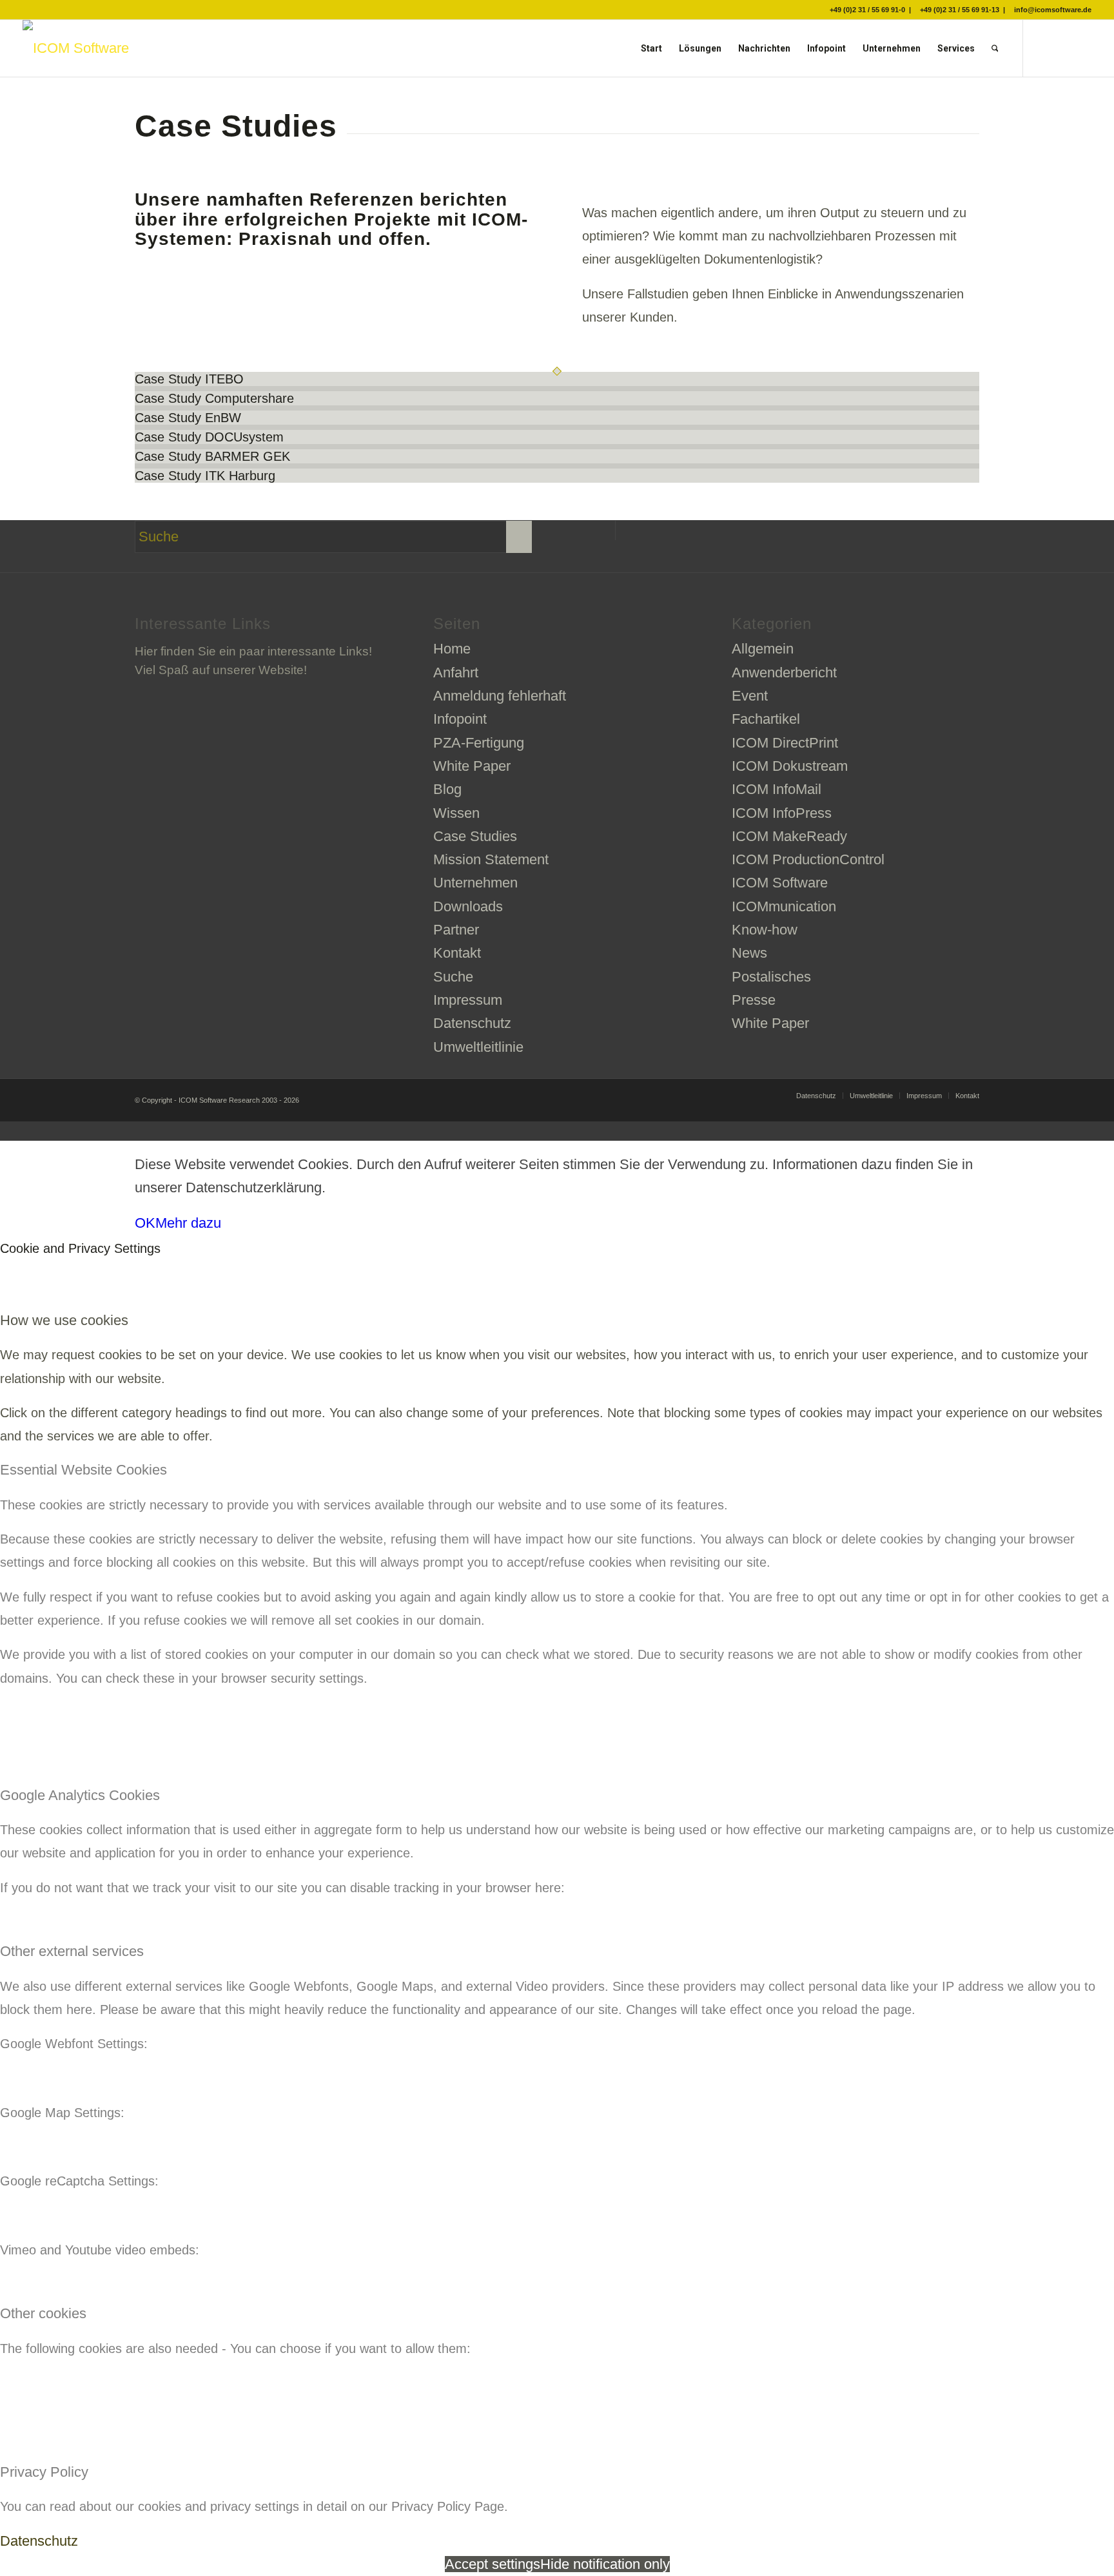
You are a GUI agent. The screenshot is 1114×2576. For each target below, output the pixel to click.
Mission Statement (491, 859)
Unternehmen (475, 883)
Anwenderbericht (784, 673)
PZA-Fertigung (479, 743)
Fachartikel (766, 719)
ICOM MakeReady (789, 836)
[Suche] (995, 48)
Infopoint (460, 719)
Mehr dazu (188, 1223)
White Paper (472, 766)
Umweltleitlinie (478, 1047)
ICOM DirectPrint (785, 743)
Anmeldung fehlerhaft (500, 696)
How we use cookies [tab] (64, 1320)
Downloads (468, 906)
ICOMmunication (784, 906)
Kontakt (457, 953)
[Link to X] (1043, 48)
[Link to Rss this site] (1082, 48)
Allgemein (763, 649)
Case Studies (475, 836)
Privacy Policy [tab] (44, 2472)
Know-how (765, 930)
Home (452, 649)
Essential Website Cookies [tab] (83, 1470)
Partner (456, 930)
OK (145, 1223)
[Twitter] (606, 530)
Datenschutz (472, 1023)
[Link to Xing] (1062, 48)
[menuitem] (651, 48)
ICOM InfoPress (782, 813)
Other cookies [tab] (43, 2313)
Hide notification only (605, 2564)
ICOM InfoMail (777, 789)
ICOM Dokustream (790, 766)
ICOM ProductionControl (808, 859)
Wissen (456, 813)
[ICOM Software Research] (76, 48)
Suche (453, 977)
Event (750, 696)
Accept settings (493, 2564)
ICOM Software (780, 883)
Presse (754, 1000)
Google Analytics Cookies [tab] (80, 1795)
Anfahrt (456, 673)
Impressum (468, 1000)
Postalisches (771, 977)
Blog (447, 789)
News (749, 953)
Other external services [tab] (72, 1951)
